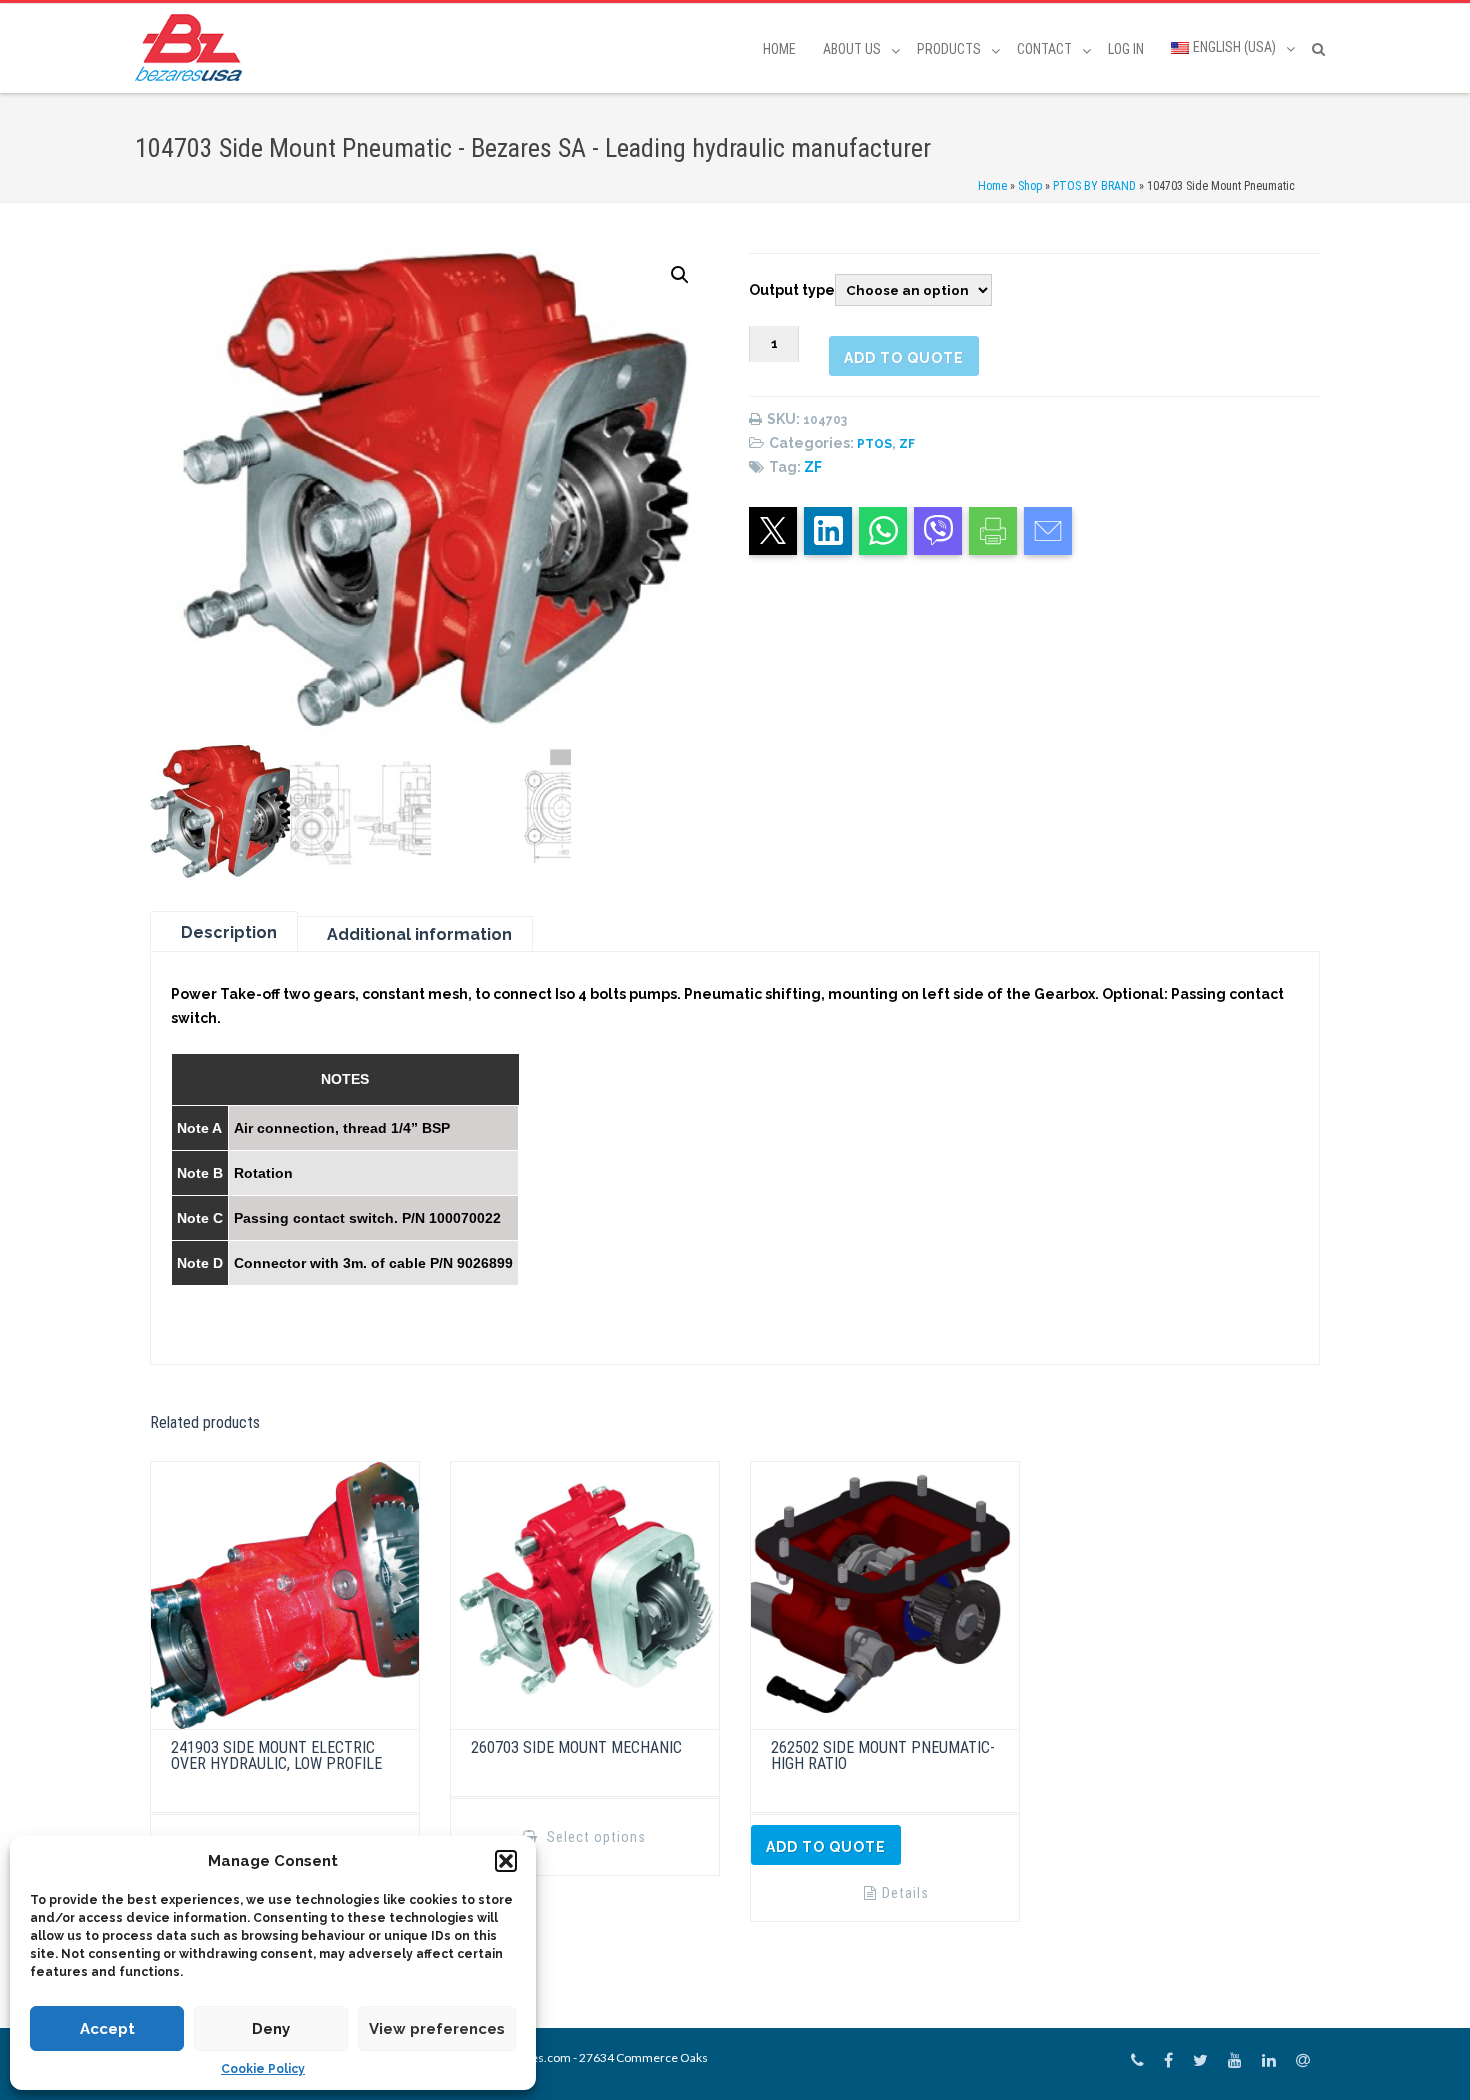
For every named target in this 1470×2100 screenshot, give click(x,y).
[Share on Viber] (938, 531)
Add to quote (904, 358)
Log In (1126, 49)
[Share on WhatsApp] (883, 531)
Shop (1030, 186)
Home (779, 49)
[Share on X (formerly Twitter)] (773, 531)
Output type (792, 290)
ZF (907, 444)
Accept (107, 2029)
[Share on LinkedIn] (828, 531)
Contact (1044, 49)
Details (905, 1893)
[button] (506, 1861)
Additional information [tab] (419, 934)
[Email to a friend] (1048, 531)
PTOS (874, 444)
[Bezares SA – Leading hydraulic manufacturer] (193, 47)
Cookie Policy (263, 2069)
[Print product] (993, 531)
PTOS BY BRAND (1094, 186)
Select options (594, 1837)
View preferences (437, 2029)
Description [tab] (229, 932)
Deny (271, 2029)
